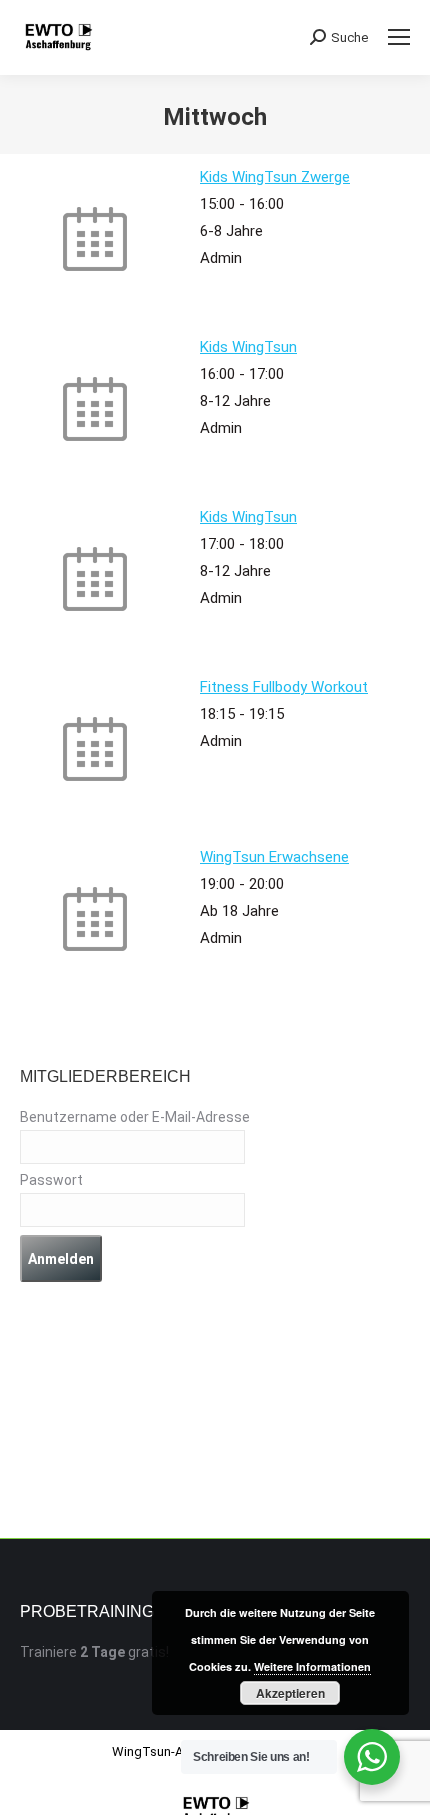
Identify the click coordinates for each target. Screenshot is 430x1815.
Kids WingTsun (248, 347)
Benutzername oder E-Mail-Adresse (135, 1117)
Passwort (51, 1180)
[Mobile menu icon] (399, 37)
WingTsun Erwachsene (274, 857)
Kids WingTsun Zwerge (275, 177)
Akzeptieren (290, 1693)
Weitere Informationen (312, 1666)
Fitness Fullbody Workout (284, 687)
